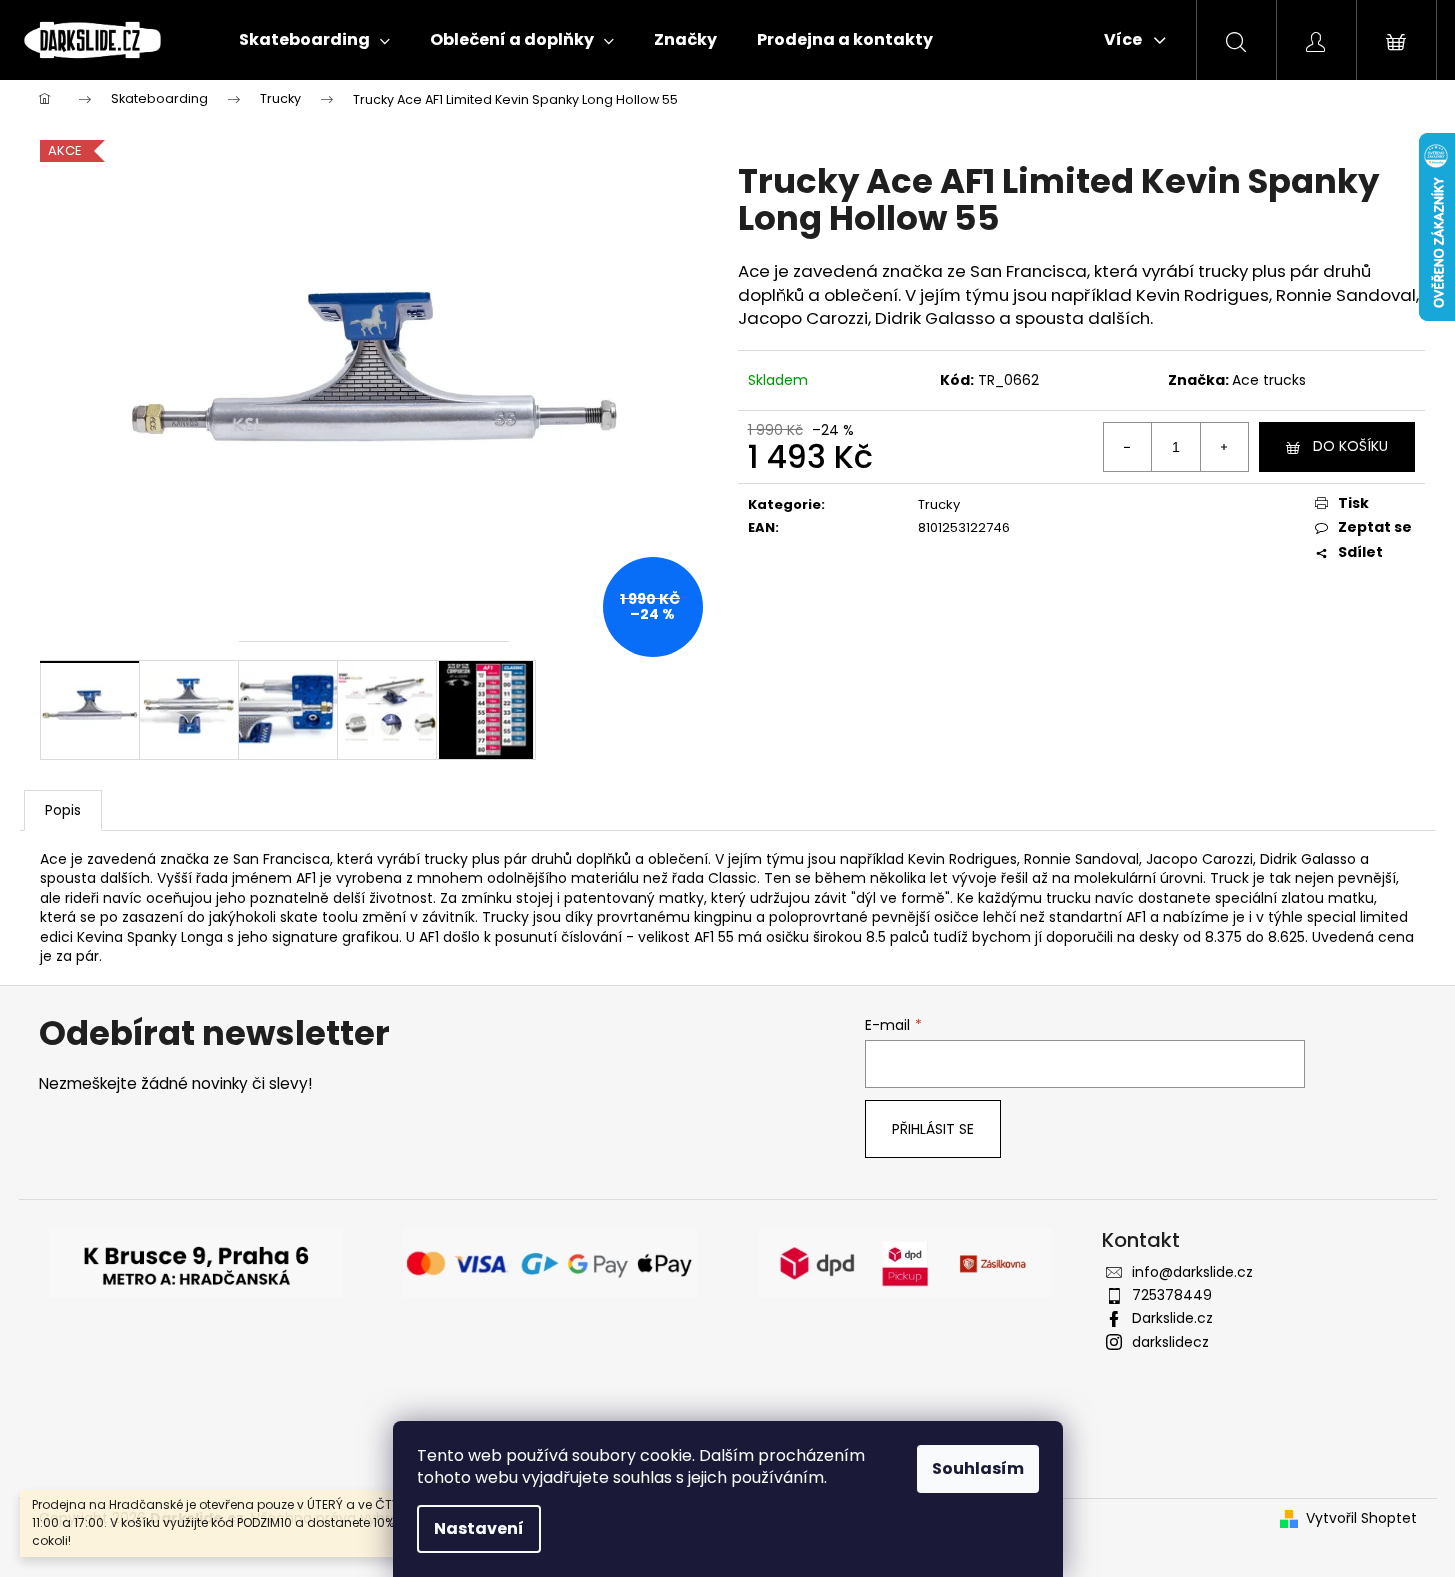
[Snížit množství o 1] (1128, 447)
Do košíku (1350, 446)
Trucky (939, 504)
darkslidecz (1170, 1342)
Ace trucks (1269, 380)
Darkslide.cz (1172, 1318)
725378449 (1172, 1295)
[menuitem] (314, 40)
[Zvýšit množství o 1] (1224, 447)
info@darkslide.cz (1192, 1272)
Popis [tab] (63, 810)
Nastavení (479, 1528)
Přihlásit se (933, 1129)
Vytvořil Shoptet (1361, 1518)
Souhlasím (978, 1468)
